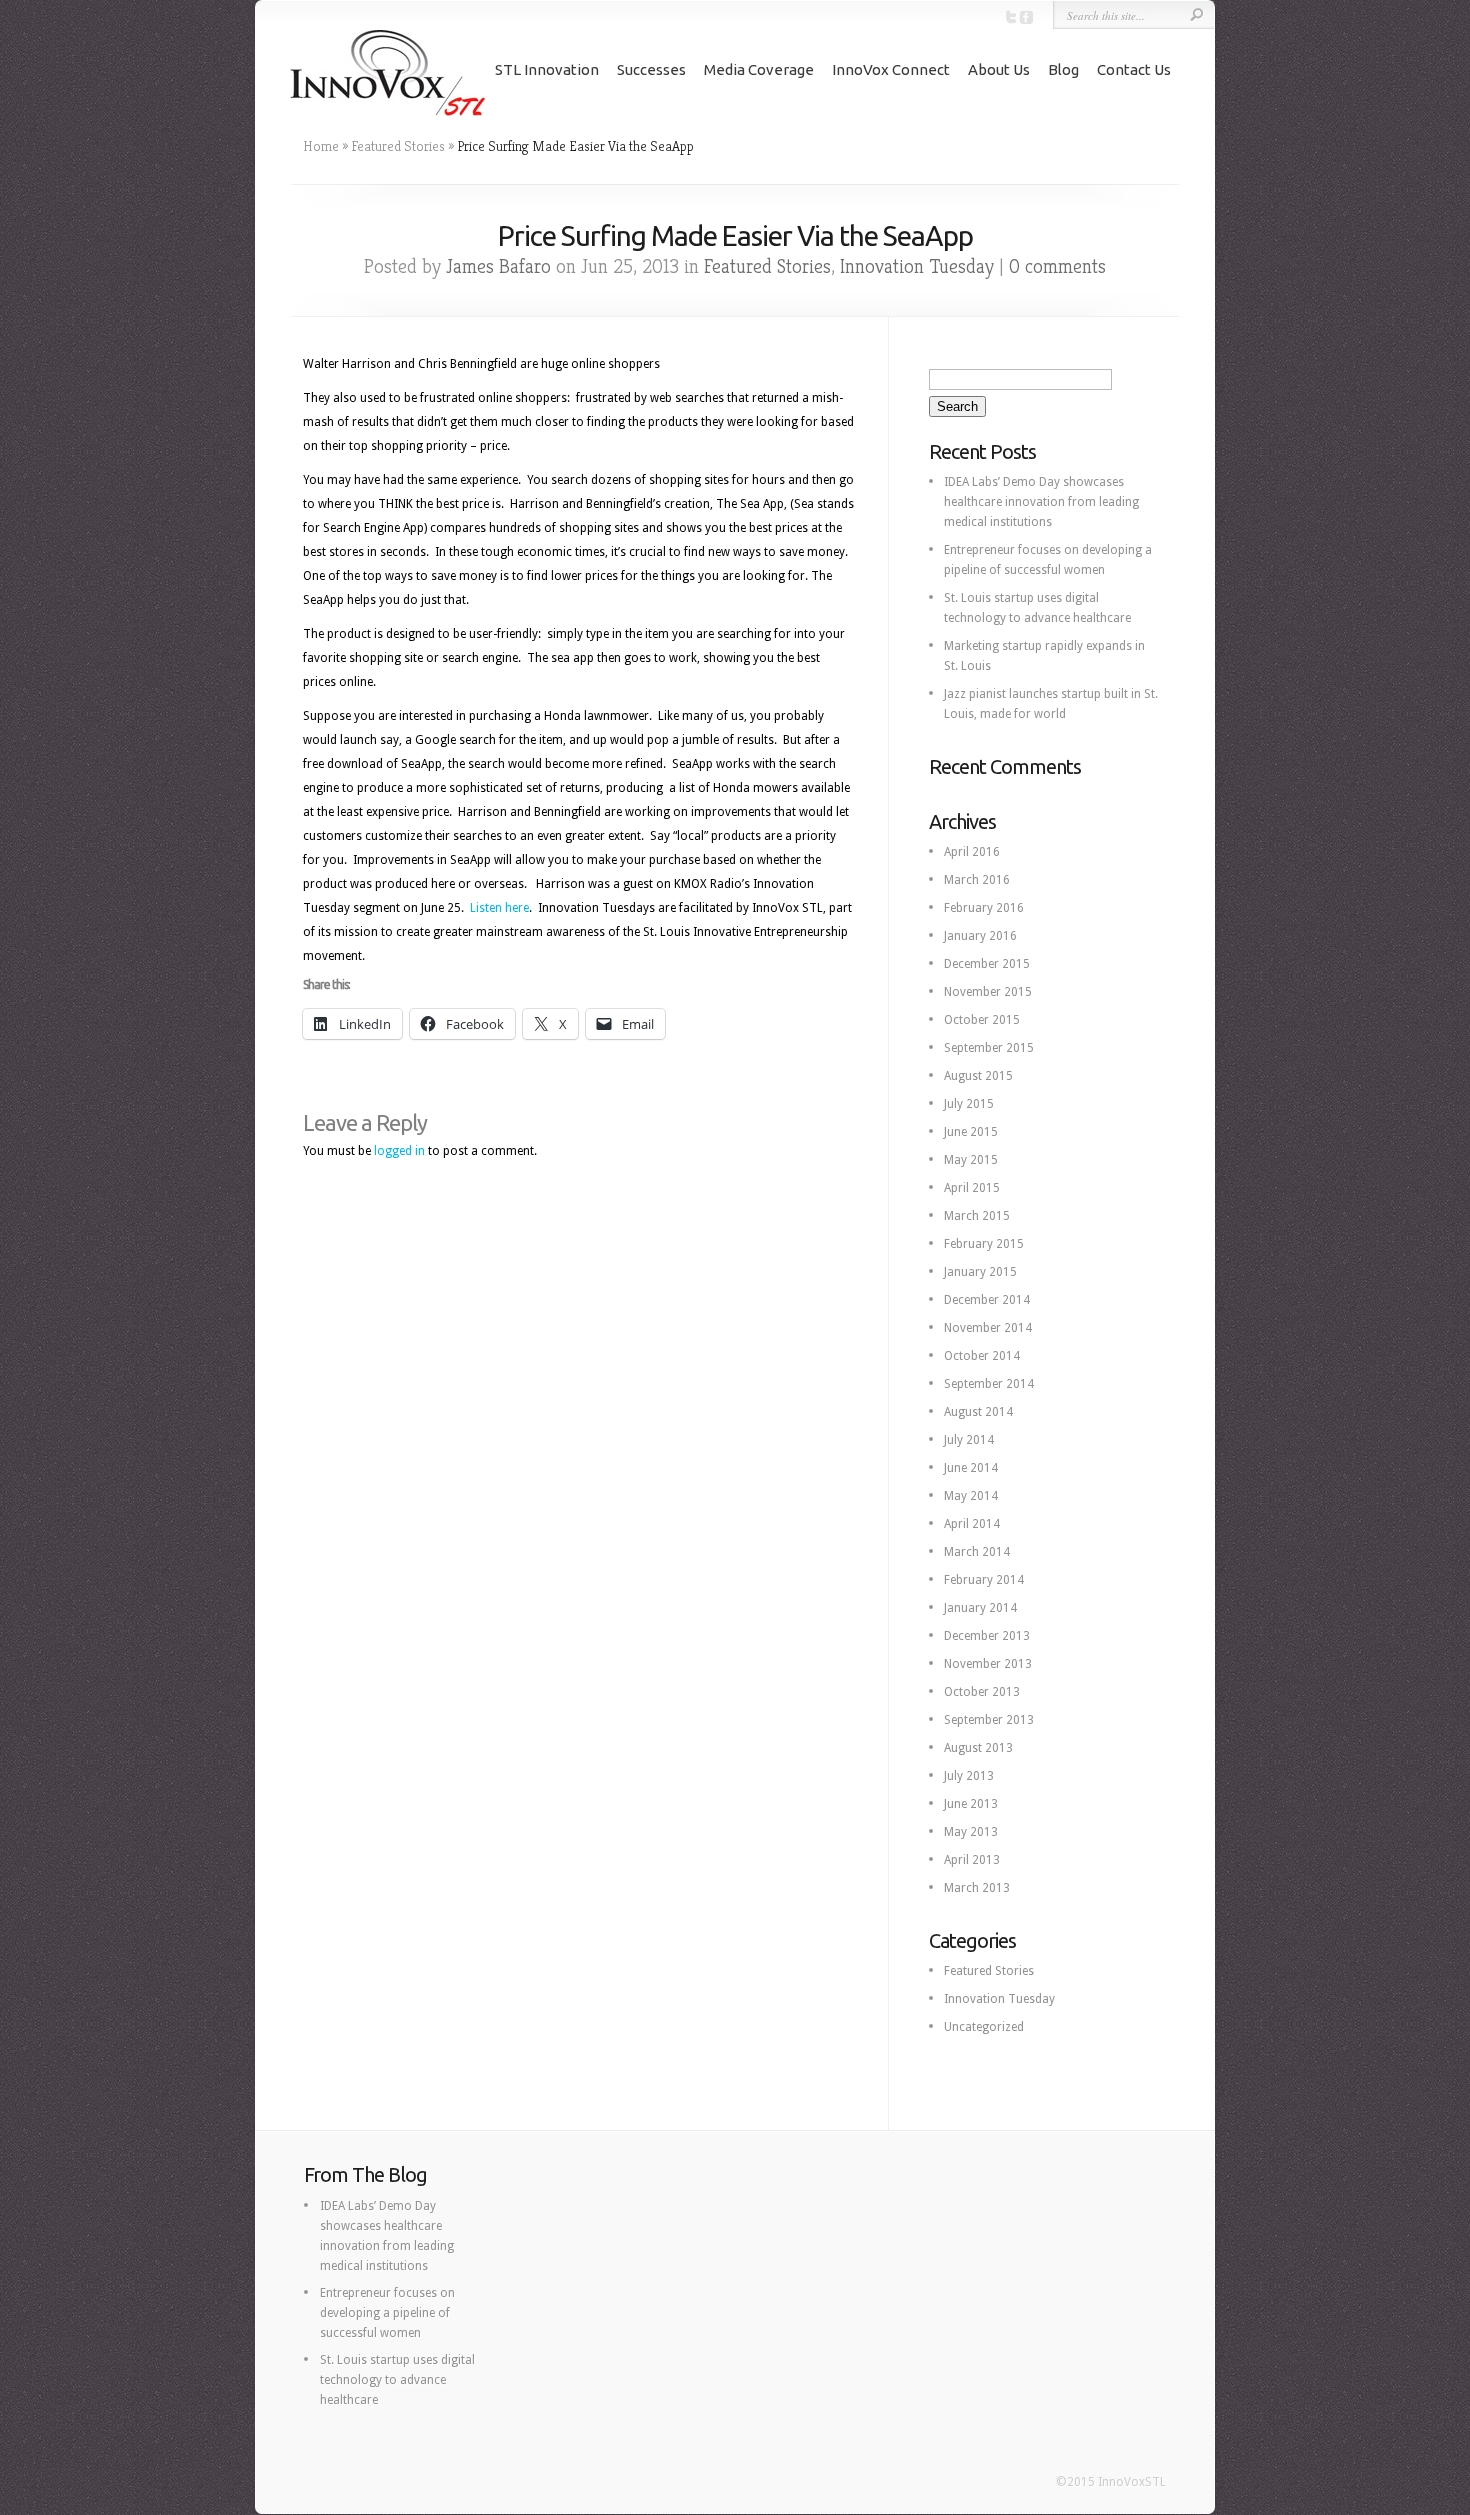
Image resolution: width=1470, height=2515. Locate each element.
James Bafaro (498, 266)
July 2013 (969, 1776)
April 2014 (972, 1524)
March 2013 (977, 1888)
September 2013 (989, 1720)
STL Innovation (547, 69)
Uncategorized (984, 2027)
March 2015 (977, 1216)
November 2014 (988, 1328)
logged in (399, 1151)
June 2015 (971, 1132)
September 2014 (989, 1384)
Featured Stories (398, 146)
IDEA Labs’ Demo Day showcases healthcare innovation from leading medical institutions (1041, 502)
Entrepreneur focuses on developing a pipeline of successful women (387, 2313)
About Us (999, 69)
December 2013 (987, 1636)
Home (321, 146)
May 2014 (971, 1496)
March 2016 (977, 880)
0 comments (1057, 266)
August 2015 (978, 1076)
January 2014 (980, 1608)
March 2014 (977, 1552)
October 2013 (982, 1692)
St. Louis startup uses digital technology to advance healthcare (397, 2380)
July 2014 (969, 1440)
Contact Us (1134, 69)
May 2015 (971, 1160)
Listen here (499, 908)
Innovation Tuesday (917, 266)
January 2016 (980, 936)
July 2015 (969, 1104)
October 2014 (982, 1356)
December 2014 (987, 1300)
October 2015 (982, 1020)
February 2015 (984, 1244)
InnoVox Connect (891, 69)
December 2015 (987, 964)
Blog (1063, 69)
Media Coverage (759, 69)
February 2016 (984, 908)
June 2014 (971, 1468)
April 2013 (972, 1860)
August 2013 (978, 1748)
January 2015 (980, 1272)
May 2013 (971, 1832)
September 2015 (989, 1048)
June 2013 (971, 1804)
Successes (651, 69)
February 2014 (984, 1580)
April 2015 (972, 1188)
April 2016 (972, 852)
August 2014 (978, 1412)
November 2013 (988, 1664)
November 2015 (988, 992)
